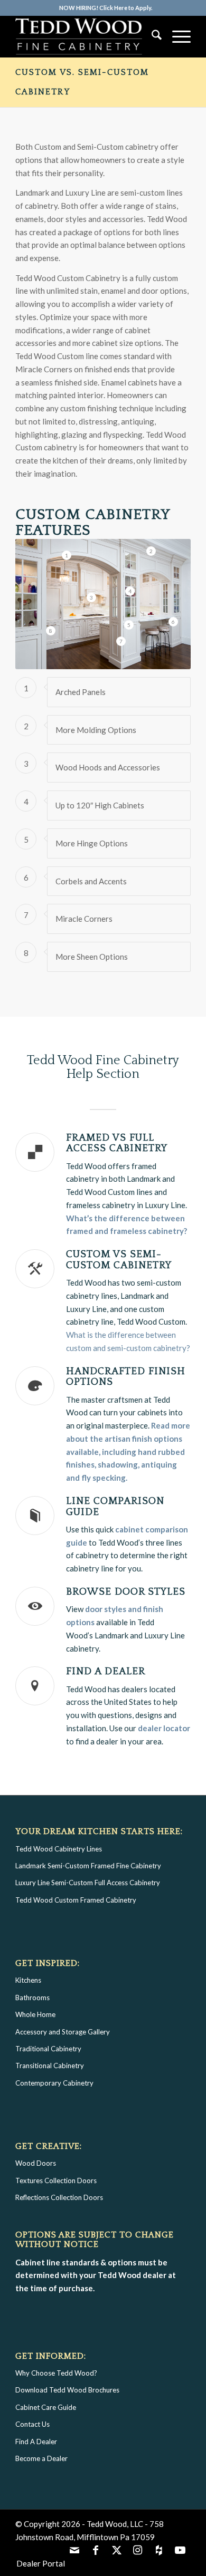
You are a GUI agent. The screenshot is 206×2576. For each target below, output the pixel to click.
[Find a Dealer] (35, 1686)
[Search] (151, 36)
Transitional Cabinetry (50, 2066)
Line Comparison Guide (115, 1507)
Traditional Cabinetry (48, 2049)
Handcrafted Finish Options (126, 1377)
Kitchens (28, 1980)
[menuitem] (106, 8)
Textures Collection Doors (56, 2181)
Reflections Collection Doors (59, 2197)
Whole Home (35, 2014)
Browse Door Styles (126, 1592)
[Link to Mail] (74, 2550)
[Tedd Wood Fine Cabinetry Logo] (85, 36)
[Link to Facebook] (96, 2550)
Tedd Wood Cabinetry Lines (59, 1849)
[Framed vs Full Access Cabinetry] (35, 1152)
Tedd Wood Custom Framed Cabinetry (76, 1900)
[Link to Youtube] (180, 2550)
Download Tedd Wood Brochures (67, 2390)
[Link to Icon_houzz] (159, 2550)
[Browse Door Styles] (35, 1606)
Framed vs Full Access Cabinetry (117, 1143)
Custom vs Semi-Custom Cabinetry (119, 1260)
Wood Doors (36, 2163)
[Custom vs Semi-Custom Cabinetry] (35, 1269)
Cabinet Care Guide (46, 2407)
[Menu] (176, 36)
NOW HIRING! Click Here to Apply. (106, 8)
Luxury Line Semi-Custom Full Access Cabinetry (88, 1883)
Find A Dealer (36, 2442)
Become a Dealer (41, 2458)
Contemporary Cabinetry (54, 2083)
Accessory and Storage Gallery (63, 2032)
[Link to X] (117, 2550)
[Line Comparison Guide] (35, 1516)
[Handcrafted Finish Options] (35, 1386)
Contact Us (32, 2424)
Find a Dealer (106, 1671)
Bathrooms (32, 1998)
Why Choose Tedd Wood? (56, 2373)
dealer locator (164, 1728)
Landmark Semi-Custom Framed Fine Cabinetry (88, 1866)
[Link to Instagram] (138, 2550)
